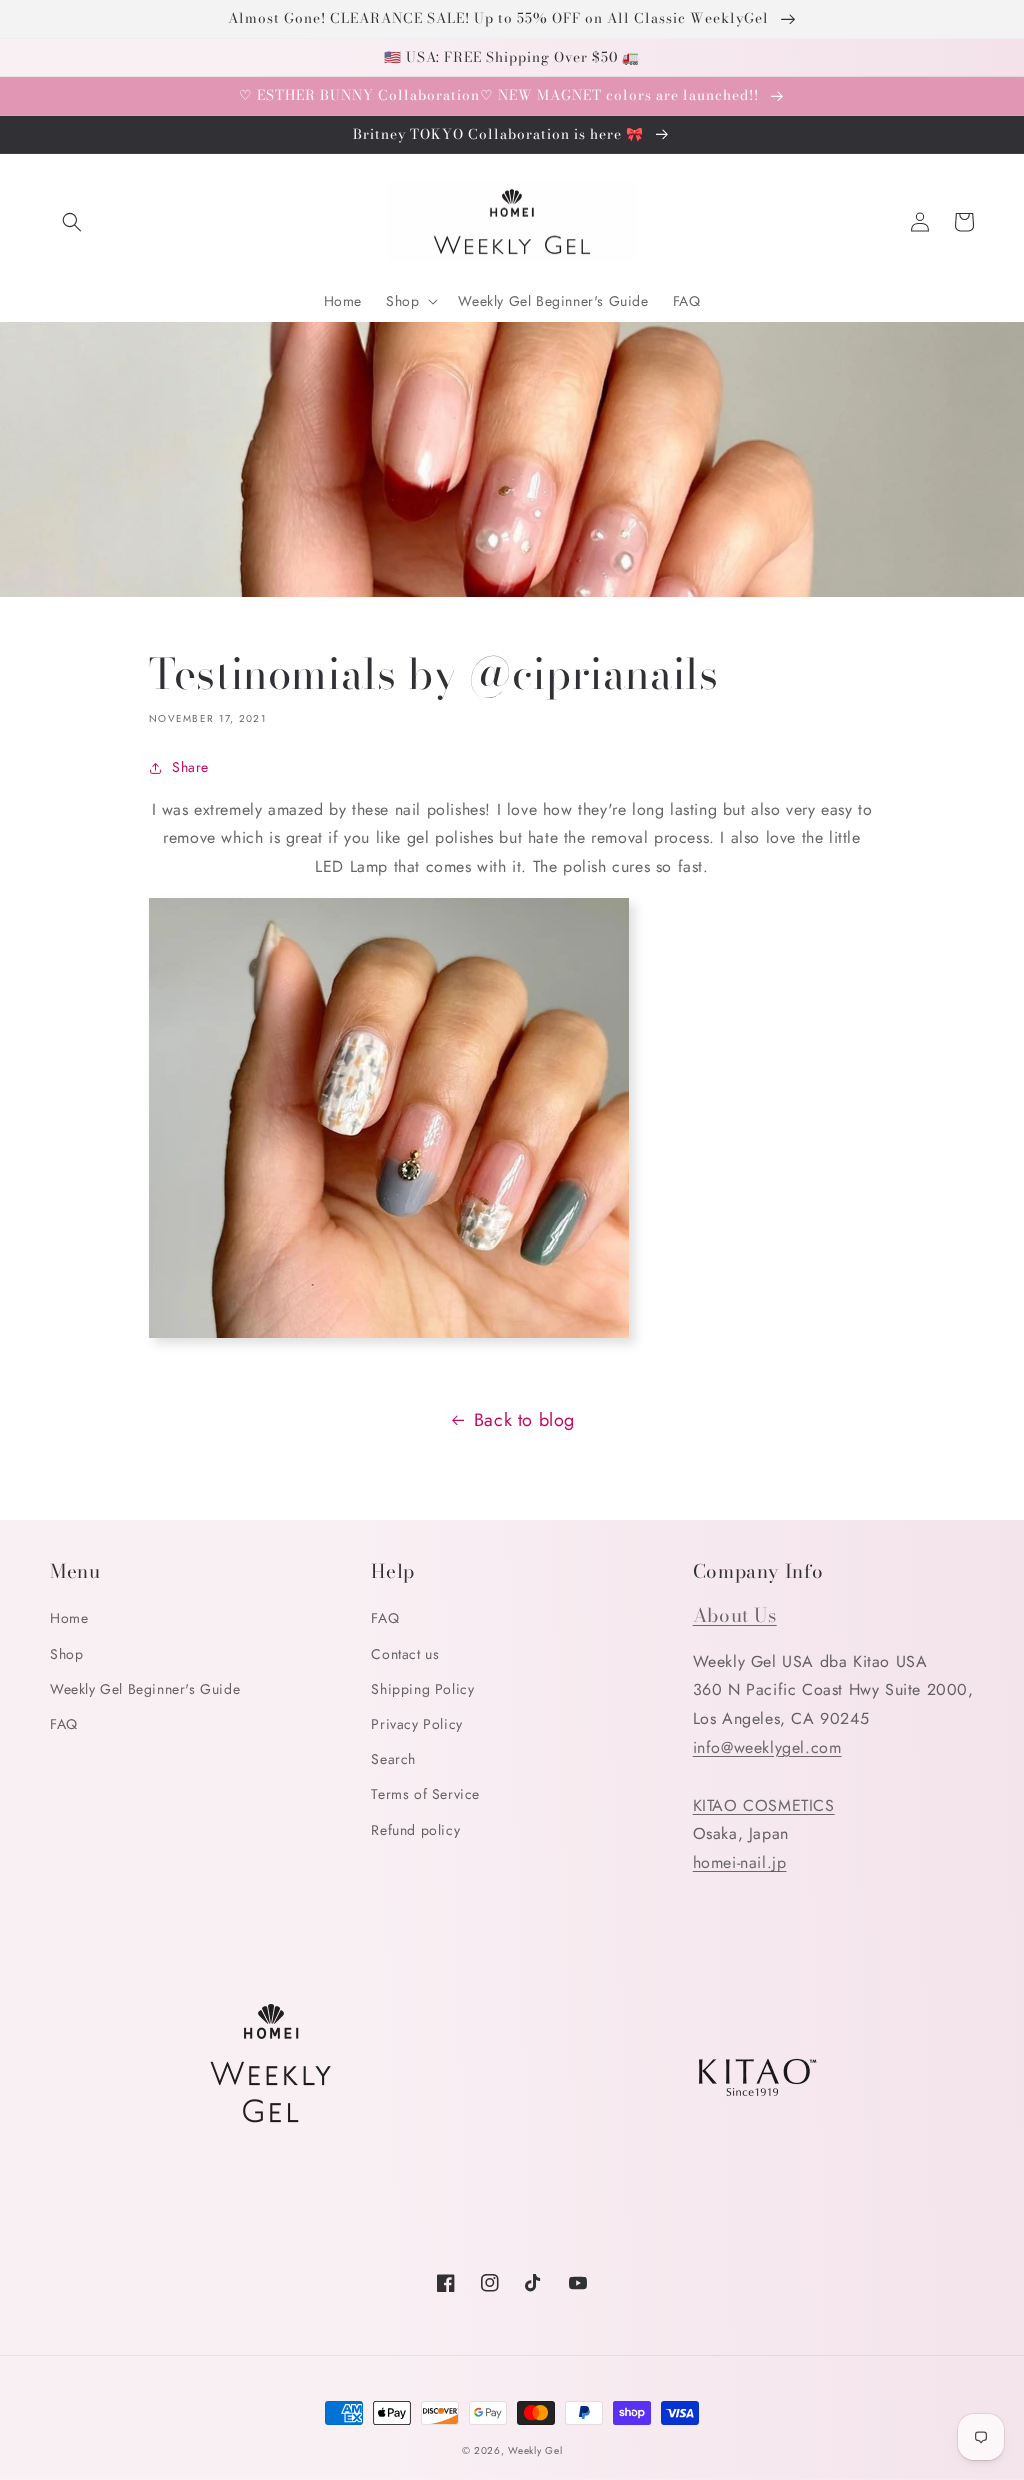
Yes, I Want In (877, 2368)
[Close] (988, 2169)
